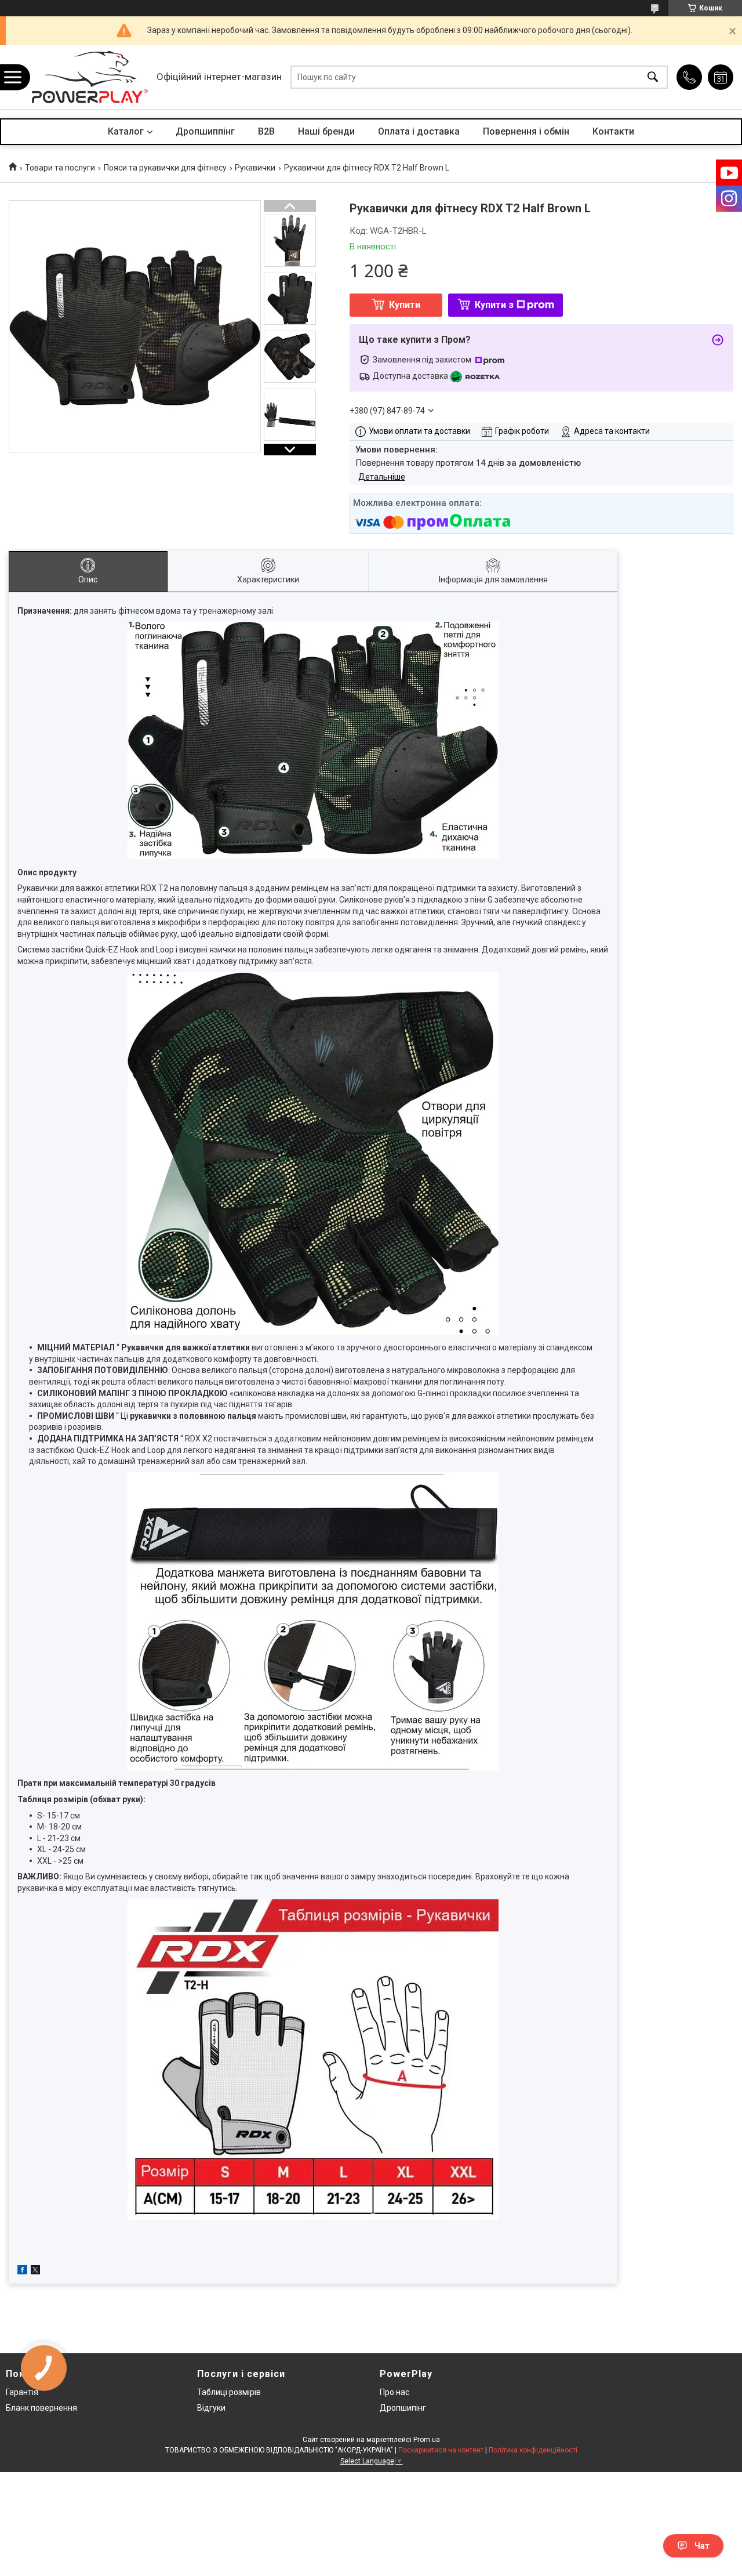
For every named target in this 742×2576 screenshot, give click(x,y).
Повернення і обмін (526, 131)
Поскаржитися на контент (441, 2450)
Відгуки (211, 2408)
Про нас (394, 2392)
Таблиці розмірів (229, 2392)
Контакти (613, 131)
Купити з (494, 305)
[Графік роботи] (721, 77)
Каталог (126, 131)
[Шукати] (653, 77)
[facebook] (22, 2271)
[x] (35, 2271)
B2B (266, 131)
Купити (405, 305)
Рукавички (255, 168)
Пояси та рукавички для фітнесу (165, 168)
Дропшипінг (403, 2408)
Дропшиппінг (205, 131)
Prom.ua (427, 2440)
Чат (702, 2546)
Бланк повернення (41, 2408)
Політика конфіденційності (533, 2450)
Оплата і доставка (419, 131)
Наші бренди (326, 131)
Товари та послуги (60, 168)
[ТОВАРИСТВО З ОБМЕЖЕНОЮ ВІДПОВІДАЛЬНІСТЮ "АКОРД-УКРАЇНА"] (90, 77)
